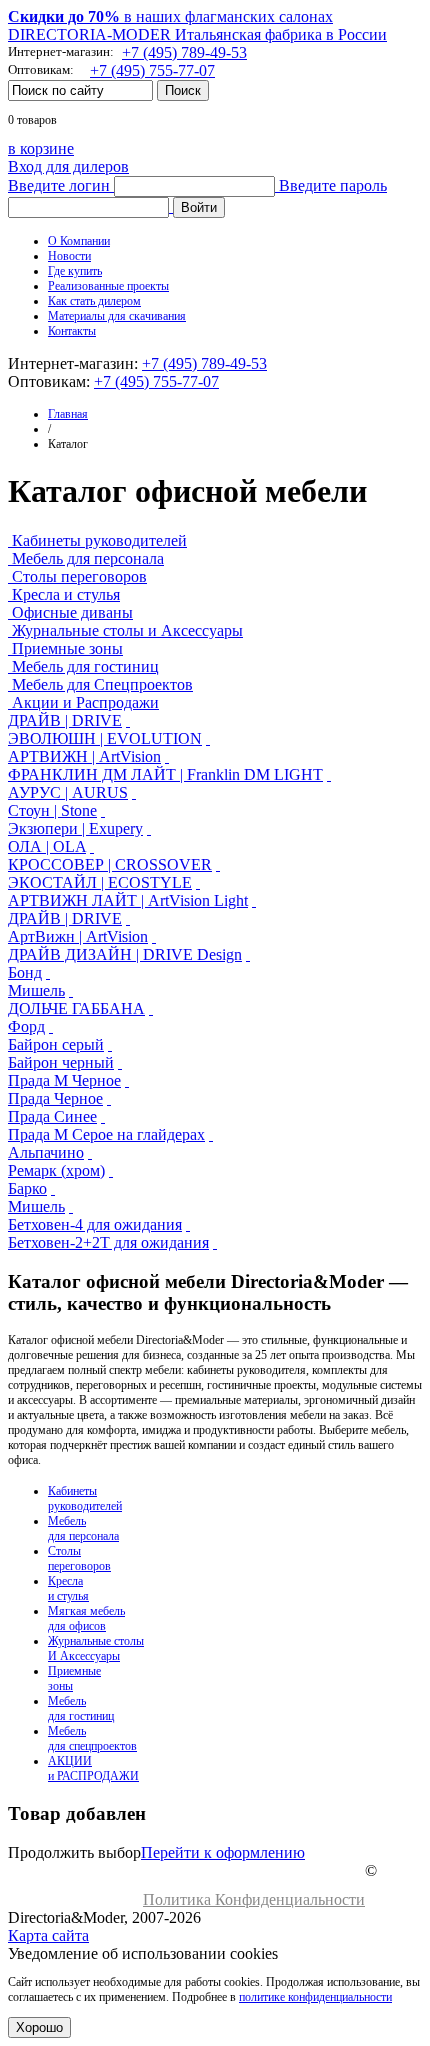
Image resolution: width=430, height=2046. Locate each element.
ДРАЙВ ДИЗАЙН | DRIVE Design (125, 954)
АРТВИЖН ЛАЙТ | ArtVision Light (128, 900)
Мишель (36, 990)
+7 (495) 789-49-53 (184, 52)
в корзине (41, 148)
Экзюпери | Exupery (75, 828)
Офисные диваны (72, 612)
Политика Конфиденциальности (254, 1899)
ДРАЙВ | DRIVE (65, 720)
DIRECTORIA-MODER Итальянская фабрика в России (197, 34)
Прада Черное (55, 1098)
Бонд (25, 972)
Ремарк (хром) (56, 1170)
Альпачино (46, 1152)
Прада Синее (52, 1116)
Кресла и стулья (66, 594)
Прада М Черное (64, 1080)
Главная (68, 414)
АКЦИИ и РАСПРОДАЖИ (93, 1768)
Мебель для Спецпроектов (102, 684)
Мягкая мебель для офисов (86, 1618)
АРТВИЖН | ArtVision (84, 756)
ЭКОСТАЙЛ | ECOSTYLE (100, 882)
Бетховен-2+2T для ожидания (108, 1242)
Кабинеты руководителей (99, 540)
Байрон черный (61, 1062)
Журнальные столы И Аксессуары (96, 1648)
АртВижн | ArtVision (78, 936)
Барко (27, 1188)
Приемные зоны (67, 648)
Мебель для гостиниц (85, 666)
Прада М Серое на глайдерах (106, 1134)
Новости (69, 256)
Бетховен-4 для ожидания (95, 1224)
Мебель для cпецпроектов (92, 1738)
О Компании (79, 241)
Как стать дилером (94, 301)
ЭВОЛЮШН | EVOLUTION (105, 738)
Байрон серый (56, 1044)
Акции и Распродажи (85, 702)
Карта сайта (48, 1935)
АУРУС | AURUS (68, 792)
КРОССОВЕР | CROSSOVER (110, 864)
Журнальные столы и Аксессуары (127, 630)
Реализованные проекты (108, 286)
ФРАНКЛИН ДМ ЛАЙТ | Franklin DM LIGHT (165, 774)
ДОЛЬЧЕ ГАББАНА (76, 1008)
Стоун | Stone (52, 810)
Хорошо (39, 2027)
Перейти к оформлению (223, 1852)
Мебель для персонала (88, 558)
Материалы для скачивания (117, 316)
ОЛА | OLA (47, 846)
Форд (26, 1026)
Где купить (75, 271)
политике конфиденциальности (315, 1997)
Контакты (72, 331)
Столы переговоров (79, 576)
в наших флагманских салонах (170, 16)
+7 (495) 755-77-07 (152, 70)
